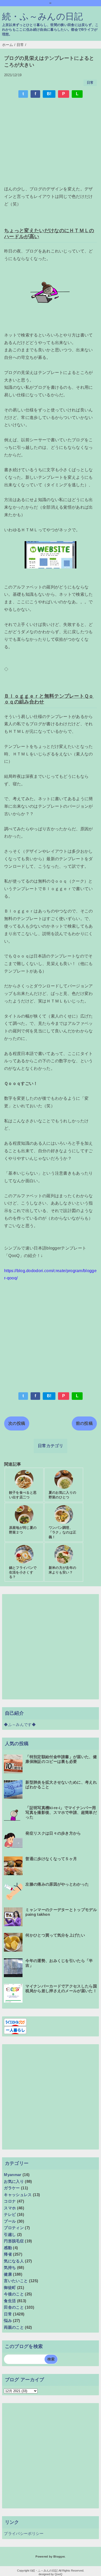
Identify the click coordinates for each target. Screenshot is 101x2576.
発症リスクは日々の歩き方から (53, 1833)
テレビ (10, 2214)
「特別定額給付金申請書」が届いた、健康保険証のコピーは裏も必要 (61, 1759)
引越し (10, 2234)
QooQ (59, 2574)
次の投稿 (17, 1423)
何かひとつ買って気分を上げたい (55, 1935)
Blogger (59, 2556)
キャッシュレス (18, 2195)
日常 (90, 83)
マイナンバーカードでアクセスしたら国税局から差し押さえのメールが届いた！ (61, 1988)
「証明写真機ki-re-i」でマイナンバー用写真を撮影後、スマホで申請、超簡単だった (61, 1812)
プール (10, 2221)
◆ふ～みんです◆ (20, 1724)
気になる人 (14, 2261)
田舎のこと (14, 2307)
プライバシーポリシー (24, 2533)
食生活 (10, 2301)
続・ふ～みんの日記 (43, 17)
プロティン (14, 2228)
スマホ (10, 2208)
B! (49, 94)
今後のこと (14, 2294)
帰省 (8, 2254)
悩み (8, 2321)
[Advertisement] (51, 142)
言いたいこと (16, 2281)
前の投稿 (84, 1423)
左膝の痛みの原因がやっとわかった (57, 1884)
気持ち (10, 2267)
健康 (8, 2274)
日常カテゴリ (51, 1446)
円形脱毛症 (14, 2241)
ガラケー (12, 2188)
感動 (8, 2248)
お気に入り (14, 2181)
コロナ (10, 2201)
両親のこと (14, 2327)
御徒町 (10, 2287)
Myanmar (13, 2175)
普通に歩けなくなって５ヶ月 (51, 1859)
